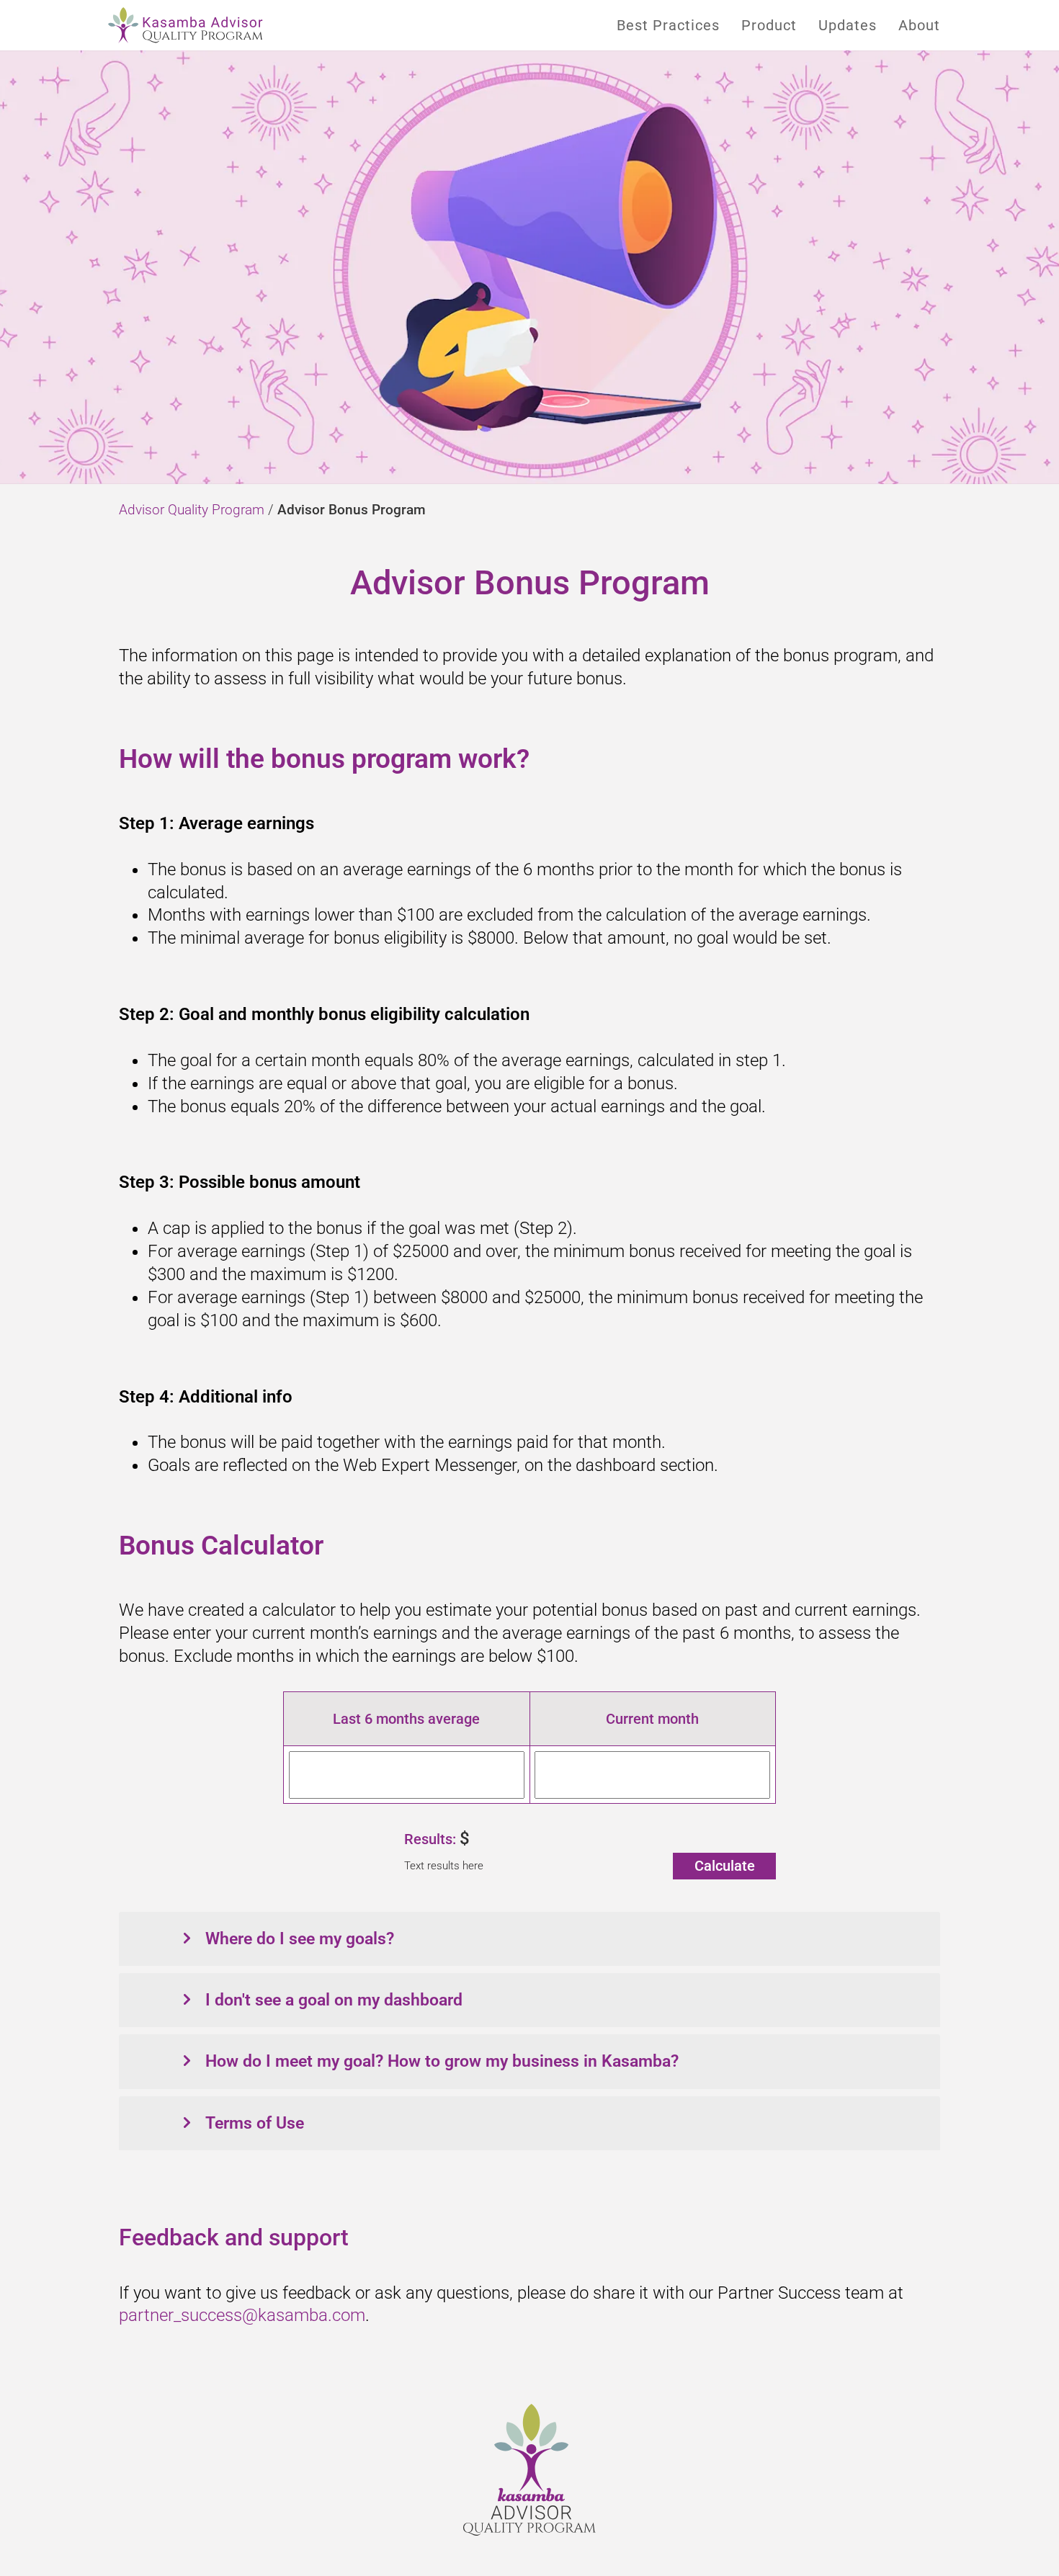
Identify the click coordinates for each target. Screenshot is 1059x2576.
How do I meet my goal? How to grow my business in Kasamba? (442, 2061)
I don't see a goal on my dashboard (334, 2000)
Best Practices (668, 25)
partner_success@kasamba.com (242, 2315)
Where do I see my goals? (300, 1939)
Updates (848, 25)
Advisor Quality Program (192, 510)
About (919, 25)
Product (769, 25)
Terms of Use (255, 2123)
